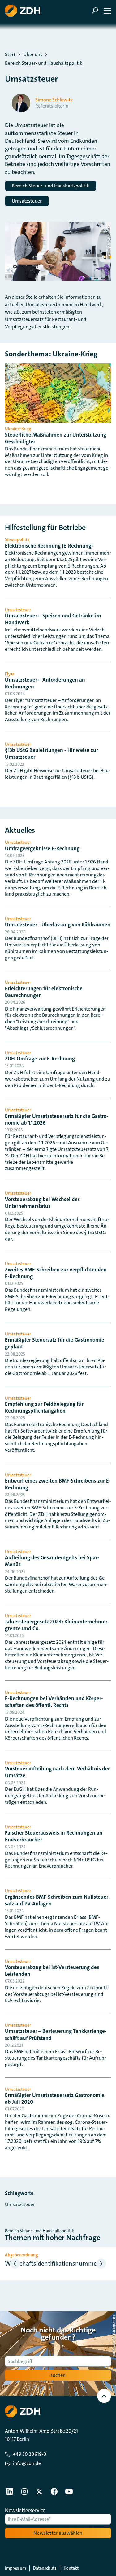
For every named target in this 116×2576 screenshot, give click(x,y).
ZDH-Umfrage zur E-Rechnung (40, 1059)
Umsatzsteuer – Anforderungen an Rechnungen (45, 683)
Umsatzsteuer (27, 201)
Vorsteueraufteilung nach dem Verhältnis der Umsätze (57, 1772)
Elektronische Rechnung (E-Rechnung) (49, 546)
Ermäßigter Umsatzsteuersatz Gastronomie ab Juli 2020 (55, 2098)
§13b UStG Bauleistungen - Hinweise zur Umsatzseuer (52, 753)
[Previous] (15, 2264)
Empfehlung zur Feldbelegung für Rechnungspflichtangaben (44, 1407)
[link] (10, 2492)
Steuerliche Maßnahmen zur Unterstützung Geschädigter (56, 438)
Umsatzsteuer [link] (20, 2204)
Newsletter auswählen (58, 2533)
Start (10, 55)
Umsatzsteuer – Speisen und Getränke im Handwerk (53, 619)
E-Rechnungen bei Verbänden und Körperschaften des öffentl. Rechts (54, 1702)
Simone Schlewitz (54, 100)
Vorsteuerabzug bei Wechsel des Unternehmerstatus (42, 1203)
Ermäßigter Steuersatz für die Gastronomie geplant (55, 1343)
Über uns (33, 55)
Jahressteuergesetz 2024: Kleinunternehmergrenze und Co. (57, 1625)
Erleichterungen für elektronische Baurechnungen (44, 992)
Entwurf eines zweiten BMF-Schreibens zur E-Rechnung (58, 1484)
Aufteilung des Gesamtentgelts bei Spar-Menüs (52, 1561)
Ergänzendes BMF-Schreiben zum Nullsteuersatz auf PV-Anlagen (58, 1900)
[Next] (101, 2264)
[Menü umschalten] (101, 11)
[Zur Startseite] (23, 11)
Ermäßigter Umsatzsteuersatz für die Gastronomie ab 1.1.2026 (57, 1119)
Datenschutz (45, 2568)
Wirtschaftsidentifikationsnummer (52, 2263)
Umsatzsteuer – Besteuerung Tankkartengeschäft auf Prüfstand (56, 2034)
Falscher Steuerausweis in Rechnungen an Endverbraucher (54, 1836)
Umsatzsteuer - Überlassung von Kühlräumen (58, 925)
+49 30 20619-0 (30, 2454)
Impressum (15, 2568)
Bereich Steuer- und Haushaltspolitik (44, 63)
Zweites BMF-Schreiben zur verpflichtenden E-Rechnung (56, 1273)
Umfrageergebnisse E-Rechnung (42, 848)
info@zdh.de (27, 2463)
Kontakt (71, 2568)
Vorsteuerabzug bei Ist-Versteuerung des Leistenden (52, 1971)
